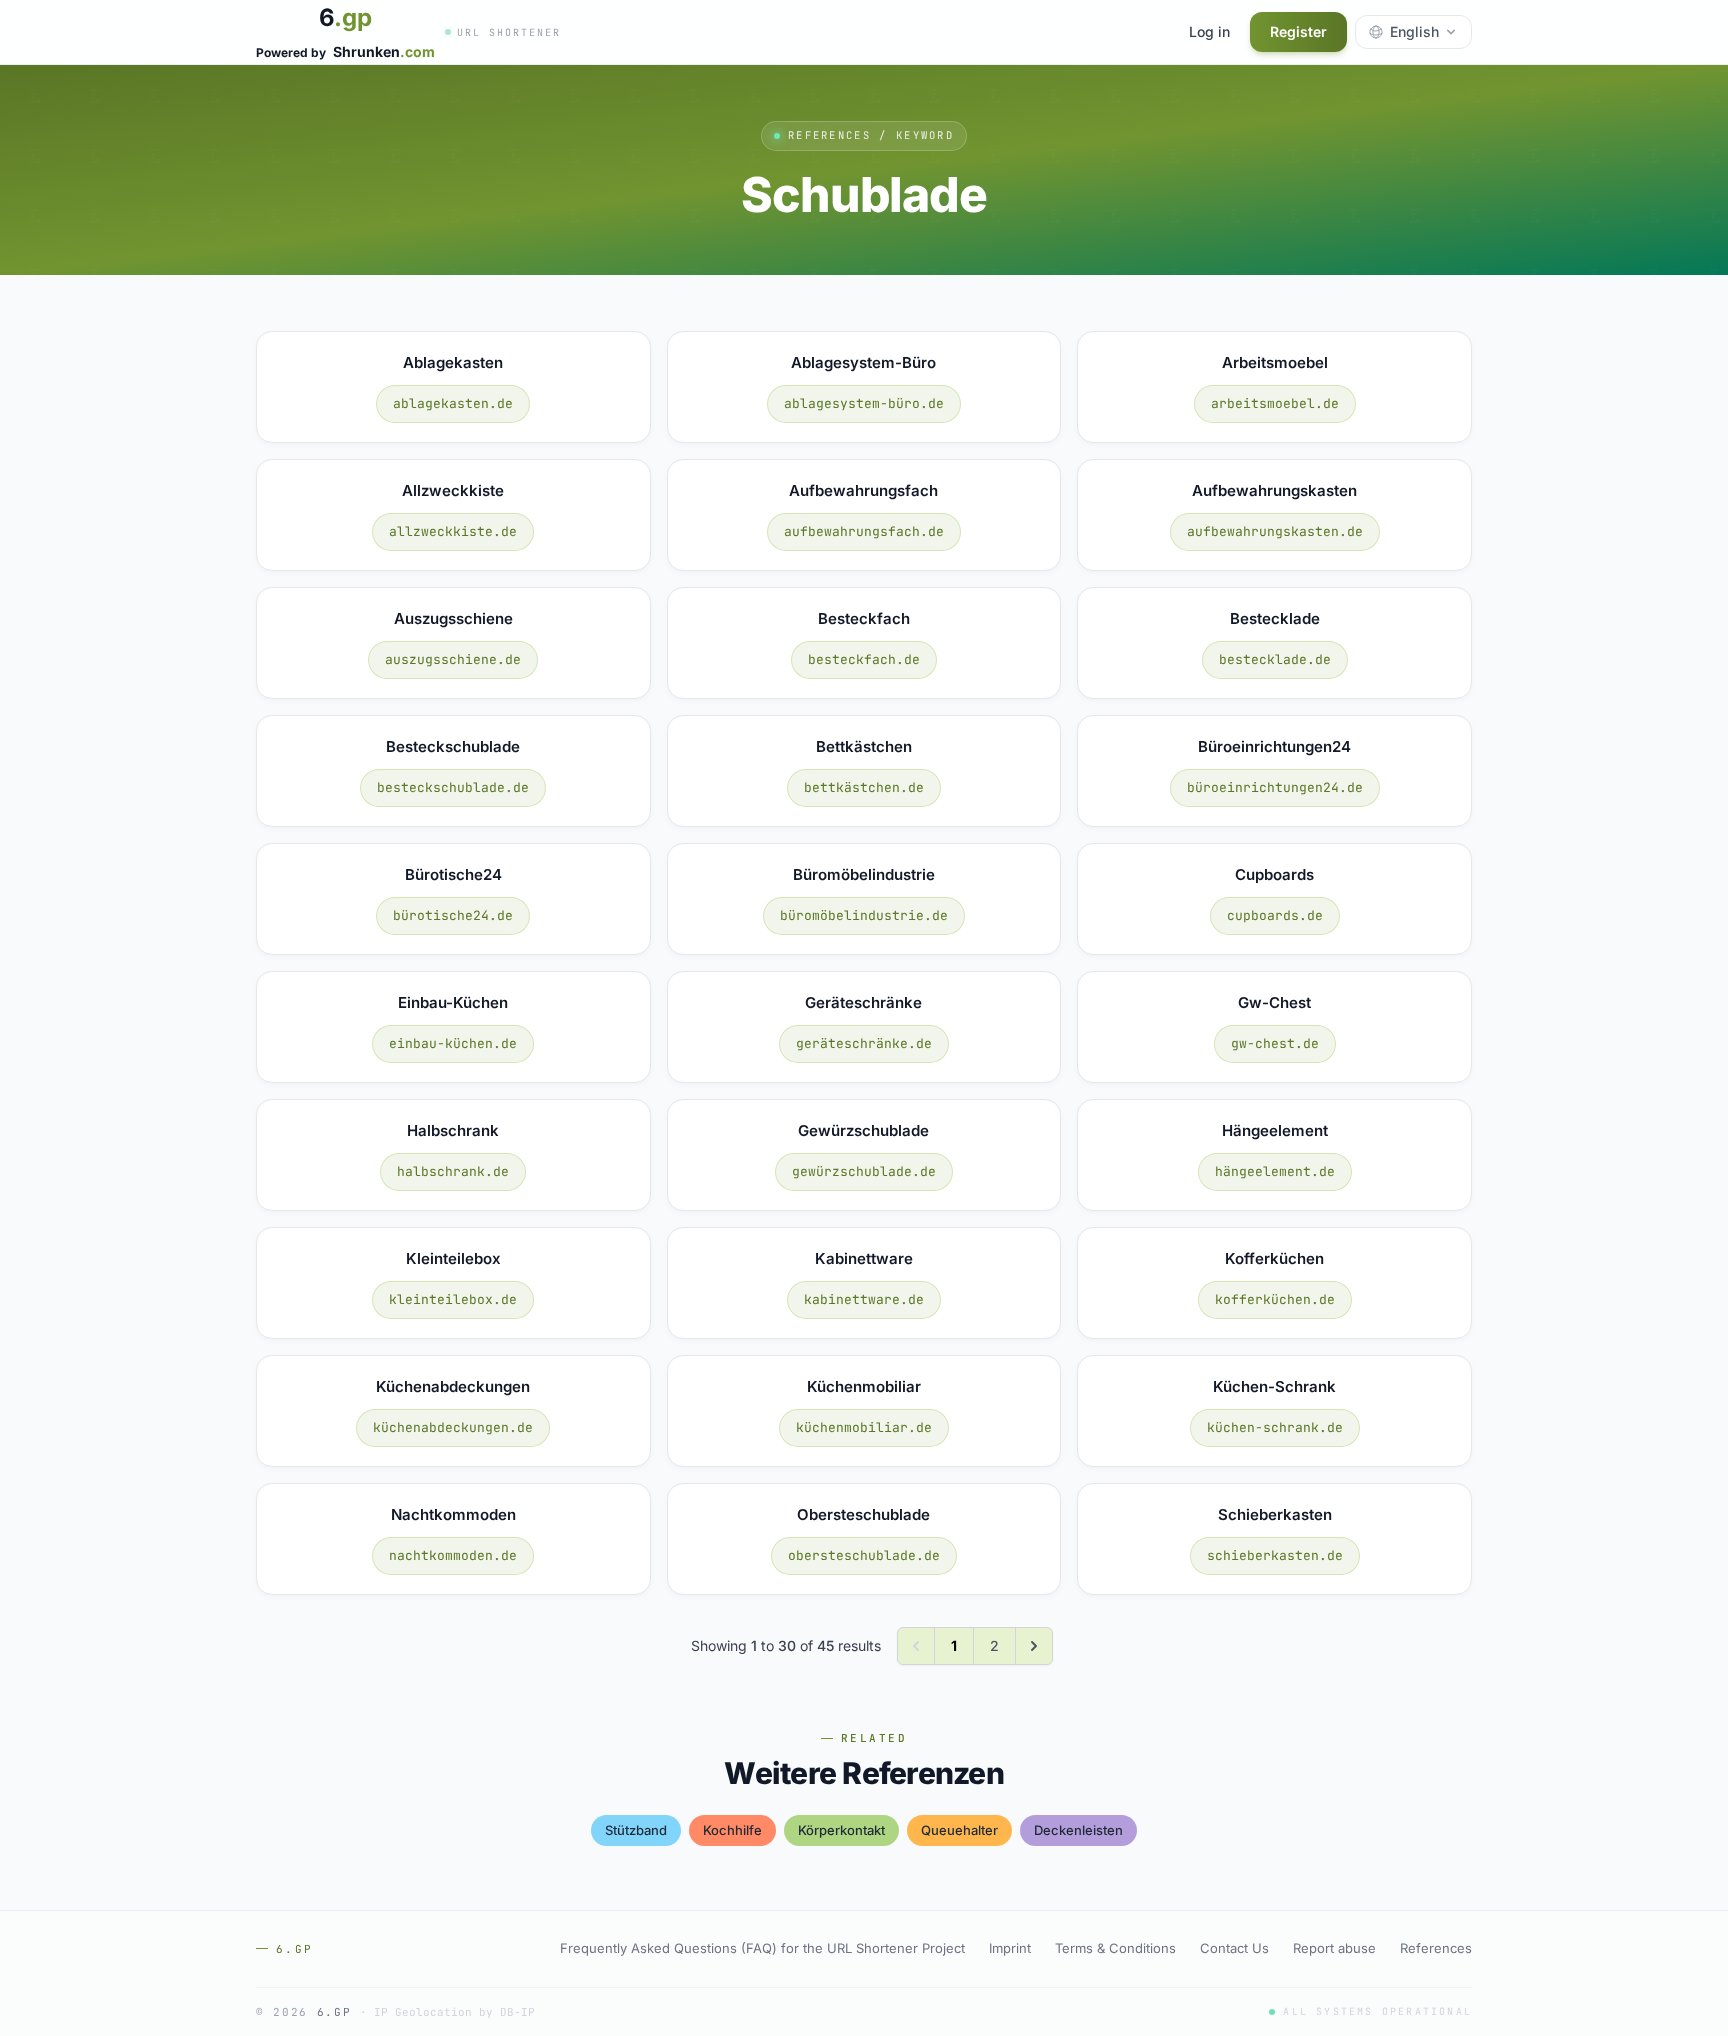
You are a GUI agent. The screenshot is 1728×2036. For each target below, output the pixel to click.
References (1436, 1948)
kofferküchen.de (1275, 1299)
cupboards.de (1275, 915)
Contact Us (1234, 1948)
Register (1298, 31)
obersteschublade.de (864, 1555)
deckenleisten (1078, 1830)
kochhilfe (732, 1830)
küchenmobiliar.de (864, 1427)
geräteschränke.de (864, 1043)
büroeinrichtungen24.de (1275, 787)
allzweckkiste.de (453, 531)
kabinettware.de (864, 1299)
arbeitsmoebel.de (1275, 403)
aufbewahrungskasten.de (1275, 531)
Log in (1209, 31)
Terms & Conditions (1115, 1948)
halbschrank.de (453, 1171)
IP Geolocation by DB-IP (454, 2012)
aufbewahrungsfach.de (864, 531)
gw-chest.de (1275, 1043)
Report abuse (1334, 1948)
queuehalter (959, 1830)
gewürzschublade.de (864, 1171)
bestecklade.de (1275, 659)
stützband (636, 1830)
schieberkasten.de (1275, 1555)
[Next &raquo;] (1034, 1646)
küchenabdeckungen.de (453, 1427)
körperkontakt (841, 1830)
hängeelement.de (1275, 1171)
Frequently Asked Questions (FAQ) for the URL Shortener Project (762, 1948)
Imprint (1010, 1948)
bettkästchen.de (864, 787)
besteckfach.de (864, 659)
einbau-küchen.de (453, 1043)
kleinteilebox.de (453, 1299)
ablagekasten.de (453, 403)
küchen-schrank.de (1275, 1427)
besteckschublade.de (453, 787)
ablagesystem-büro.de (864, 403)
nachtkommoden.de (453, 1555)
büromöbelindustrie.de (864, 915)
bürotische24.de (453, 915)
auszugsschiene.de (453, 659)
